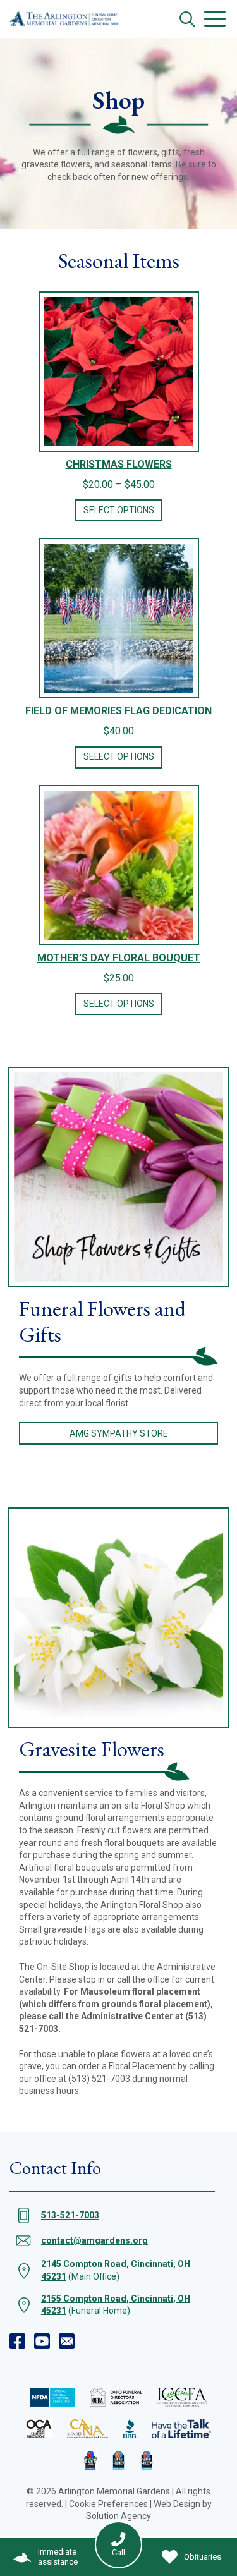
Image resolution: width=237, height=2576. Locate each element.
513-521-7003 (70, 2215)
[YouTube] (42, 2341)
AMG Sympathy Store (119, 1433)
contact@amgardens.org (94, 2240)
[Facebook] (17, 2341)
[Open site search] (187, 19)
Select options (119, 510)
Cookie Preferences (108, 2504)
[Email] (67, 2341)
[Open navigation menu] (215, 19)
